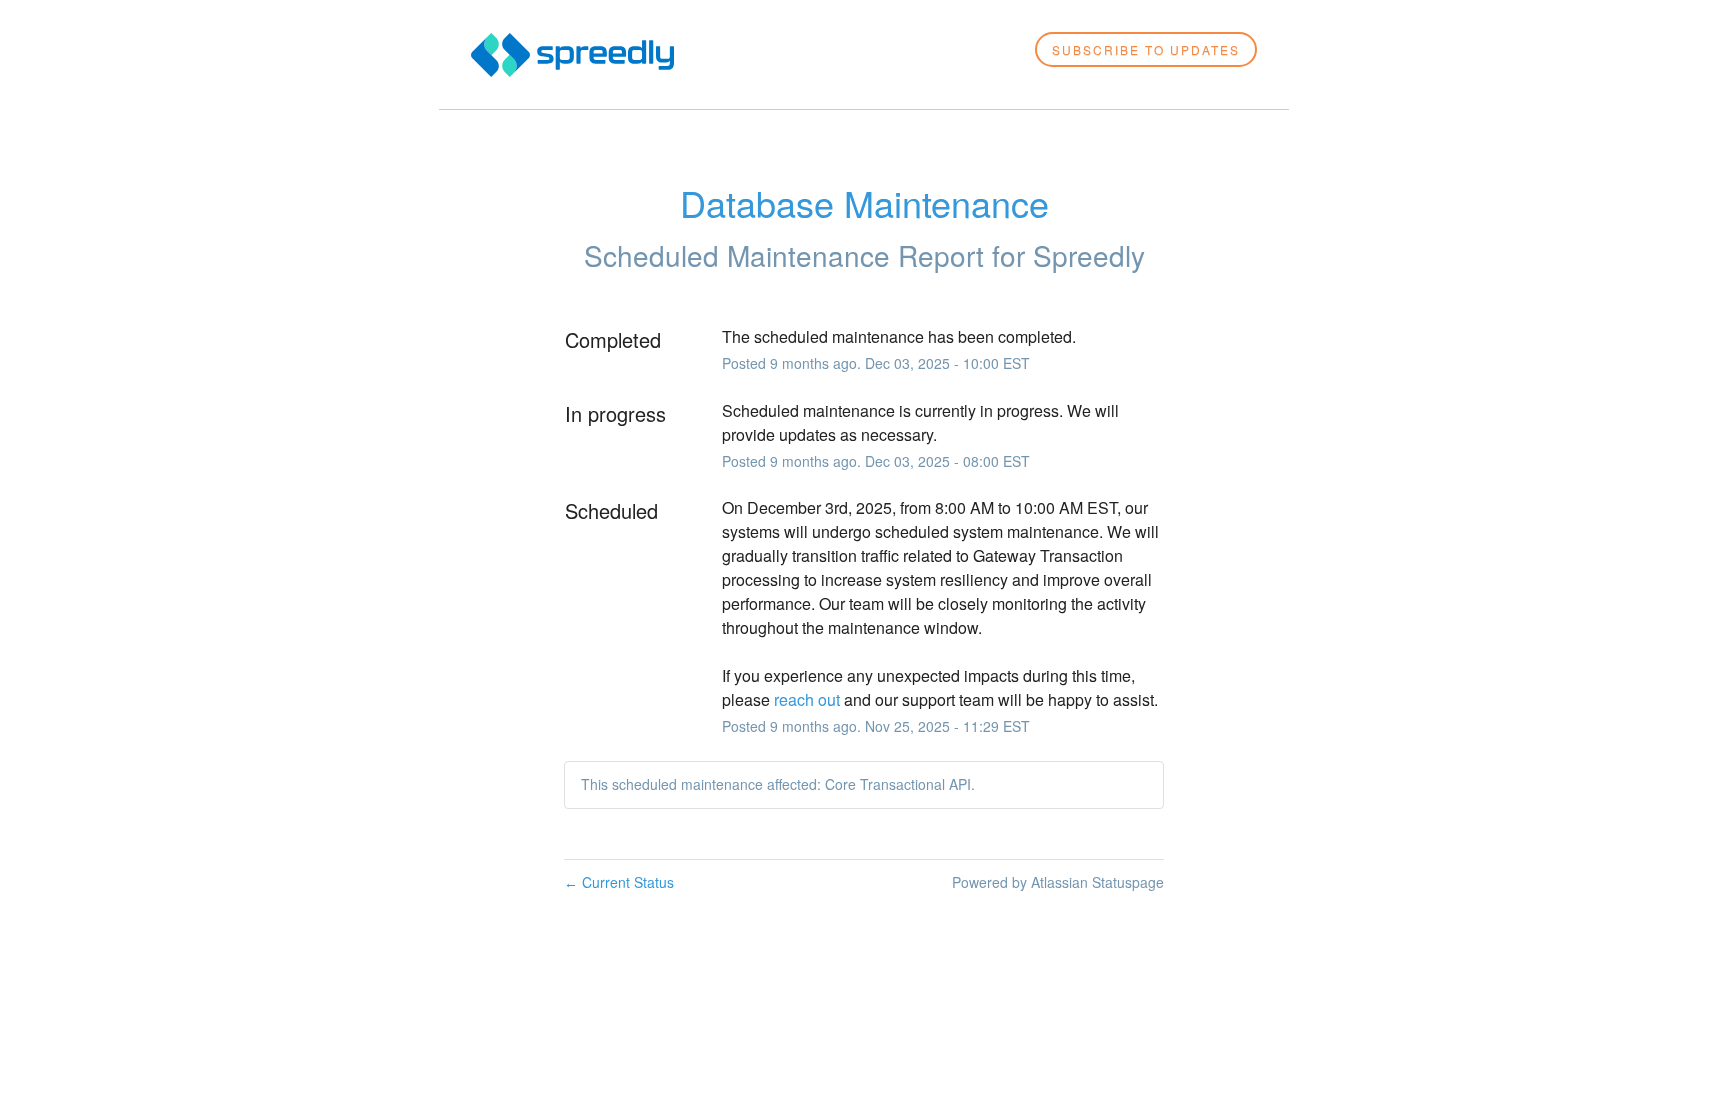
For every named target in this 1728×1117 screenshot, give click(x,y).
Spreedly (1089, 255)
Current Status (619, 882)
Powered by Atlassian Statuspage (1058, 882)
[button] (1146, 49)
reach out (807, 699)
